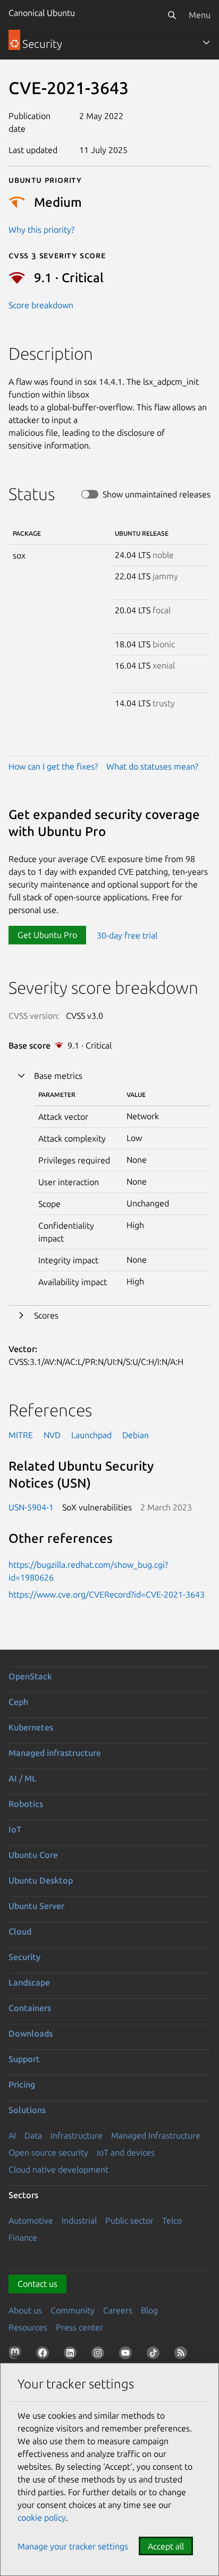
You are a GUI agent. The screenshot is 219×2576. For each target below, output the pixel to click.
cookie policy (42, 2518)
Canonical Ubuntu (42, 13)
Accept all (166, 2546)
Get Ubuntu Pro (47, 935)
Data (33, 2135)
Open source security (48, 2152)
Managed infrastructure (55, 1753)
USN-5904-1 (31, 1507)
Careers (118, 2310)
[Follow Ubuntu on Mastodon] (17, 2355)
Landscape (29, 1982)
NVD (52, 1435)
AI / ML (23, 1778)
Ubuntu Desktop (41, 1880)
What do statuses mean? (152, 766)
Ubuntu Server (36, 1906)
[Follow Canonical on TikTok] (155, 2355)
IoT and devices (126, 2152)
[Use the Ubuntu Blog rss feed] (183, 2355)
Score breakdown (41, 305)
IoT (15, 1829)
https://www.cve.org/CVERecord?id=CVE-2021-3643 (107, 1594)
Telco (172, 2220)
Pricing (22, 2084)
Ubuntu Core (33, 1855)
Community (73, 2310)
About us (25, 2310)
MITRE (21, 1435)
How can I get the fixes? (53, 766)
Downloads (31, 2033)
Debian (136, 1435)
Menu (200, 15)
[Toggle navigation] (206, 43)
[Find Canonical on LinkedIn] (72, 2355)
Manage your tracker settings (73, 2546)
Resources (28, 2327)
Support (24, 2059)
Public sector (129, 2220)
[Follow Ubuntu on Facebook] (45, 2355)
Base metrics (58, 1076)
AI (12, 2135)
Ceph (18, 1702)
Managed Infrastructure (156, 2135)
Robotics (26, 1804)
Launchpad (91, 1435)
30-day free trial (127, 935)
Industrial (79, 2220)
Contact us (37, 2284)
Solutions (27, 2110)
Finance (23, 2237)
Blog (149, 2310)
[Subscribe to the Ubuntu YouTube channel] (128, 2355)
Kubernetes (31, 1727)
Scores (46, 1315)
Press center (79, 2327)
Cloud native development (58, 2169)
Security (24, 1957)
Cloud (20, 1931)
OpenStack (30, 1676)
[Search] (172, 15)
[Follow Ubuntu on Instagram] (100, 2355)
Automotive (31, 2220)
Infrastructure (77, 2135)
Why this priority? (41, 230)
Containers (30, 2008)
